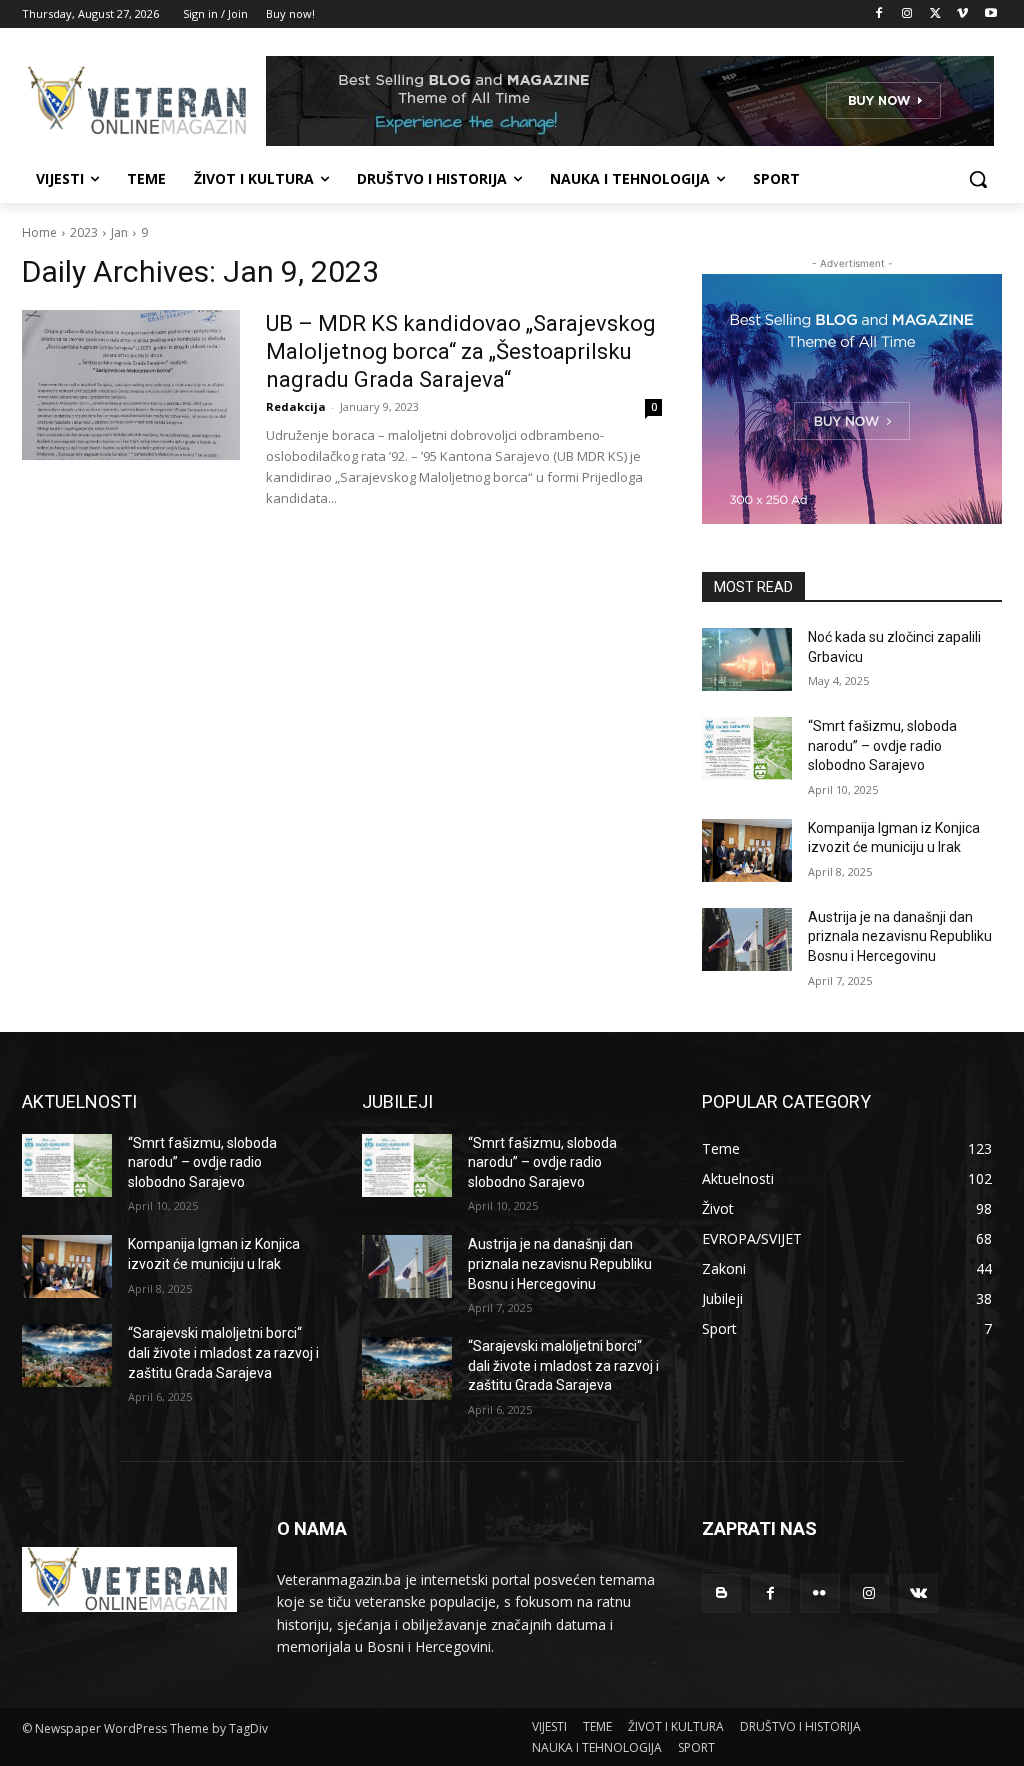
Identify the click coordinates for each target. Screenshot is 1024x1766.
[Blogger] (721, 1593)
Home (39, 232)
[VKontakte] (918, 1593)
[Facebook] (879, 14)
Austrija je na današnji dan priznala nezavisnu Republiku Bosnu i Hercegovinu (900, 936)
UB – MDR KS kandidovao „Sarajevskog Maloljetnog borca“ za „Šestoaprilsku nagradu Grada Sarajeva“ (461, 351)
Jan (119, 232)
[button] (978, 179)
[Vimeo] (962, 14)
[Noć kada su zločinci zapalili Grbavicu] (747, 659)
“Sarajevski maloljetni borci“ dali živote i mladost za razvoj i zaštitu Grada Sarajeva (223, 1352)
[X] (935, 14)
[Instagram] (907, 14)
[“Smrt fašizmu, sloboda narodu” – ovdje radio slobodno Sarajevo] (747, 748)
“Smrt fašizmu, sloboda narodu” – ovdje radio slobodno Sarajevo (882, 745)
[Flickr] (819, 1593)
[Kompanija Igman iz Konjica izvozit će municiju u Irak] (747, 850)
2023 (84, 232)
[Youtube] (990, 14)
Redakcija (296, 406)
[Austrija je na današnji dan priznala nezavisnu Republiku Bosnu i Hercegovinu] (747, 939)
